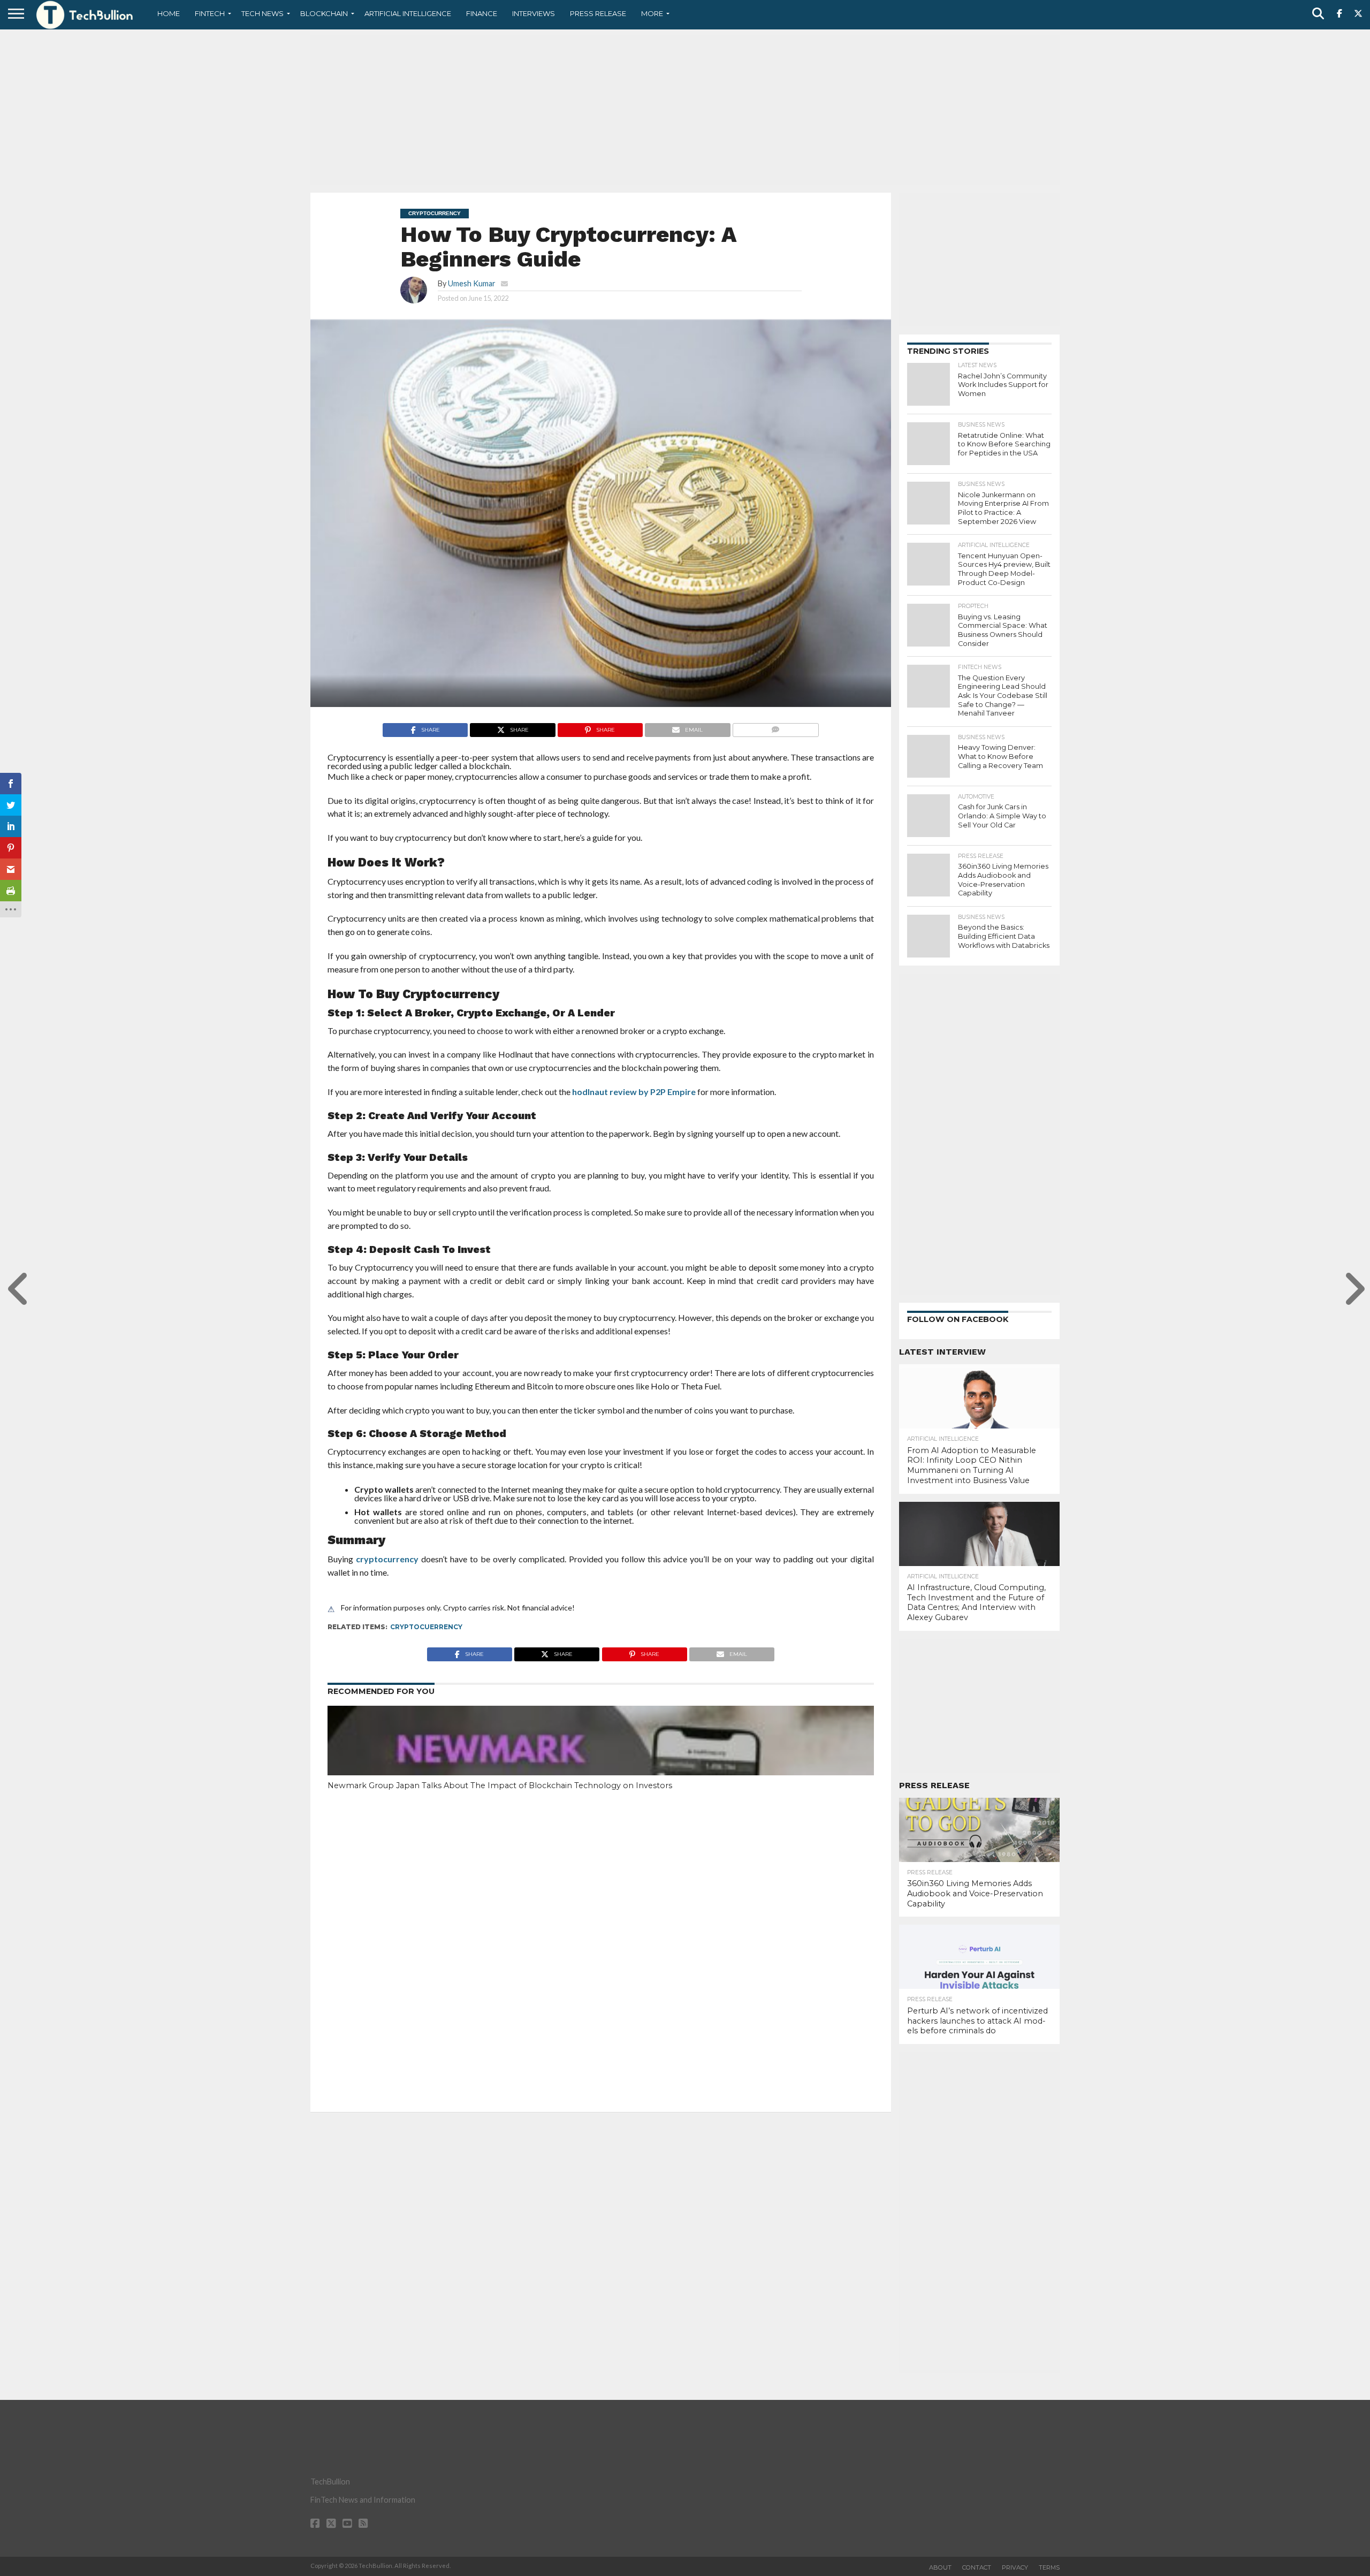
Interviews (534, 13)
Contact (977, 2567)
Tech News (262, 13)
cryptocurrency (387, 1559)
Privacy (1015, 2567)
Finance (482, 13)
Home (169, 13)
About (940, 2567)
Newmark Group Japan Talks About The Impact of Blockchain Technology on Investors (500, 1785)
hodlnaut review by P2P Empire (634, 1092)
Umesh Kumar (472, 283)
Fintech (210, 13)
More (652, 13)
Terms (1049, 2567)
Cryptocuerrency (426, 1627)
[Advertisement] (685, 110)
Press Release (598, 13)
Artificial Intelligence (408, 13)
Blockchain (324, 13)
